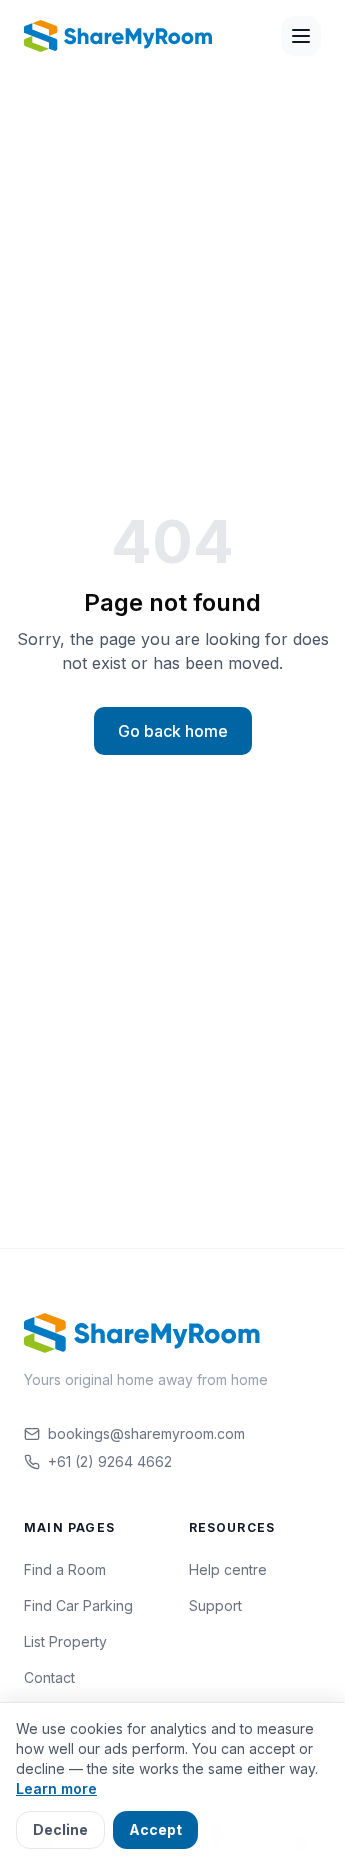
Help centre (228, 1569)
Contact (49, 1677)
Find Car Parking (78, 1605)
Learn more (56, 1788)
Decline (60, 1829)
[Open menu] (301, 36)
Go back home (173, 731)
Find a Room (65, 1569)
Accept (155, 1829)
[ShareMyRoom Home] (119, 36)
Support (215, 1605)
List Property (65, 1641)
